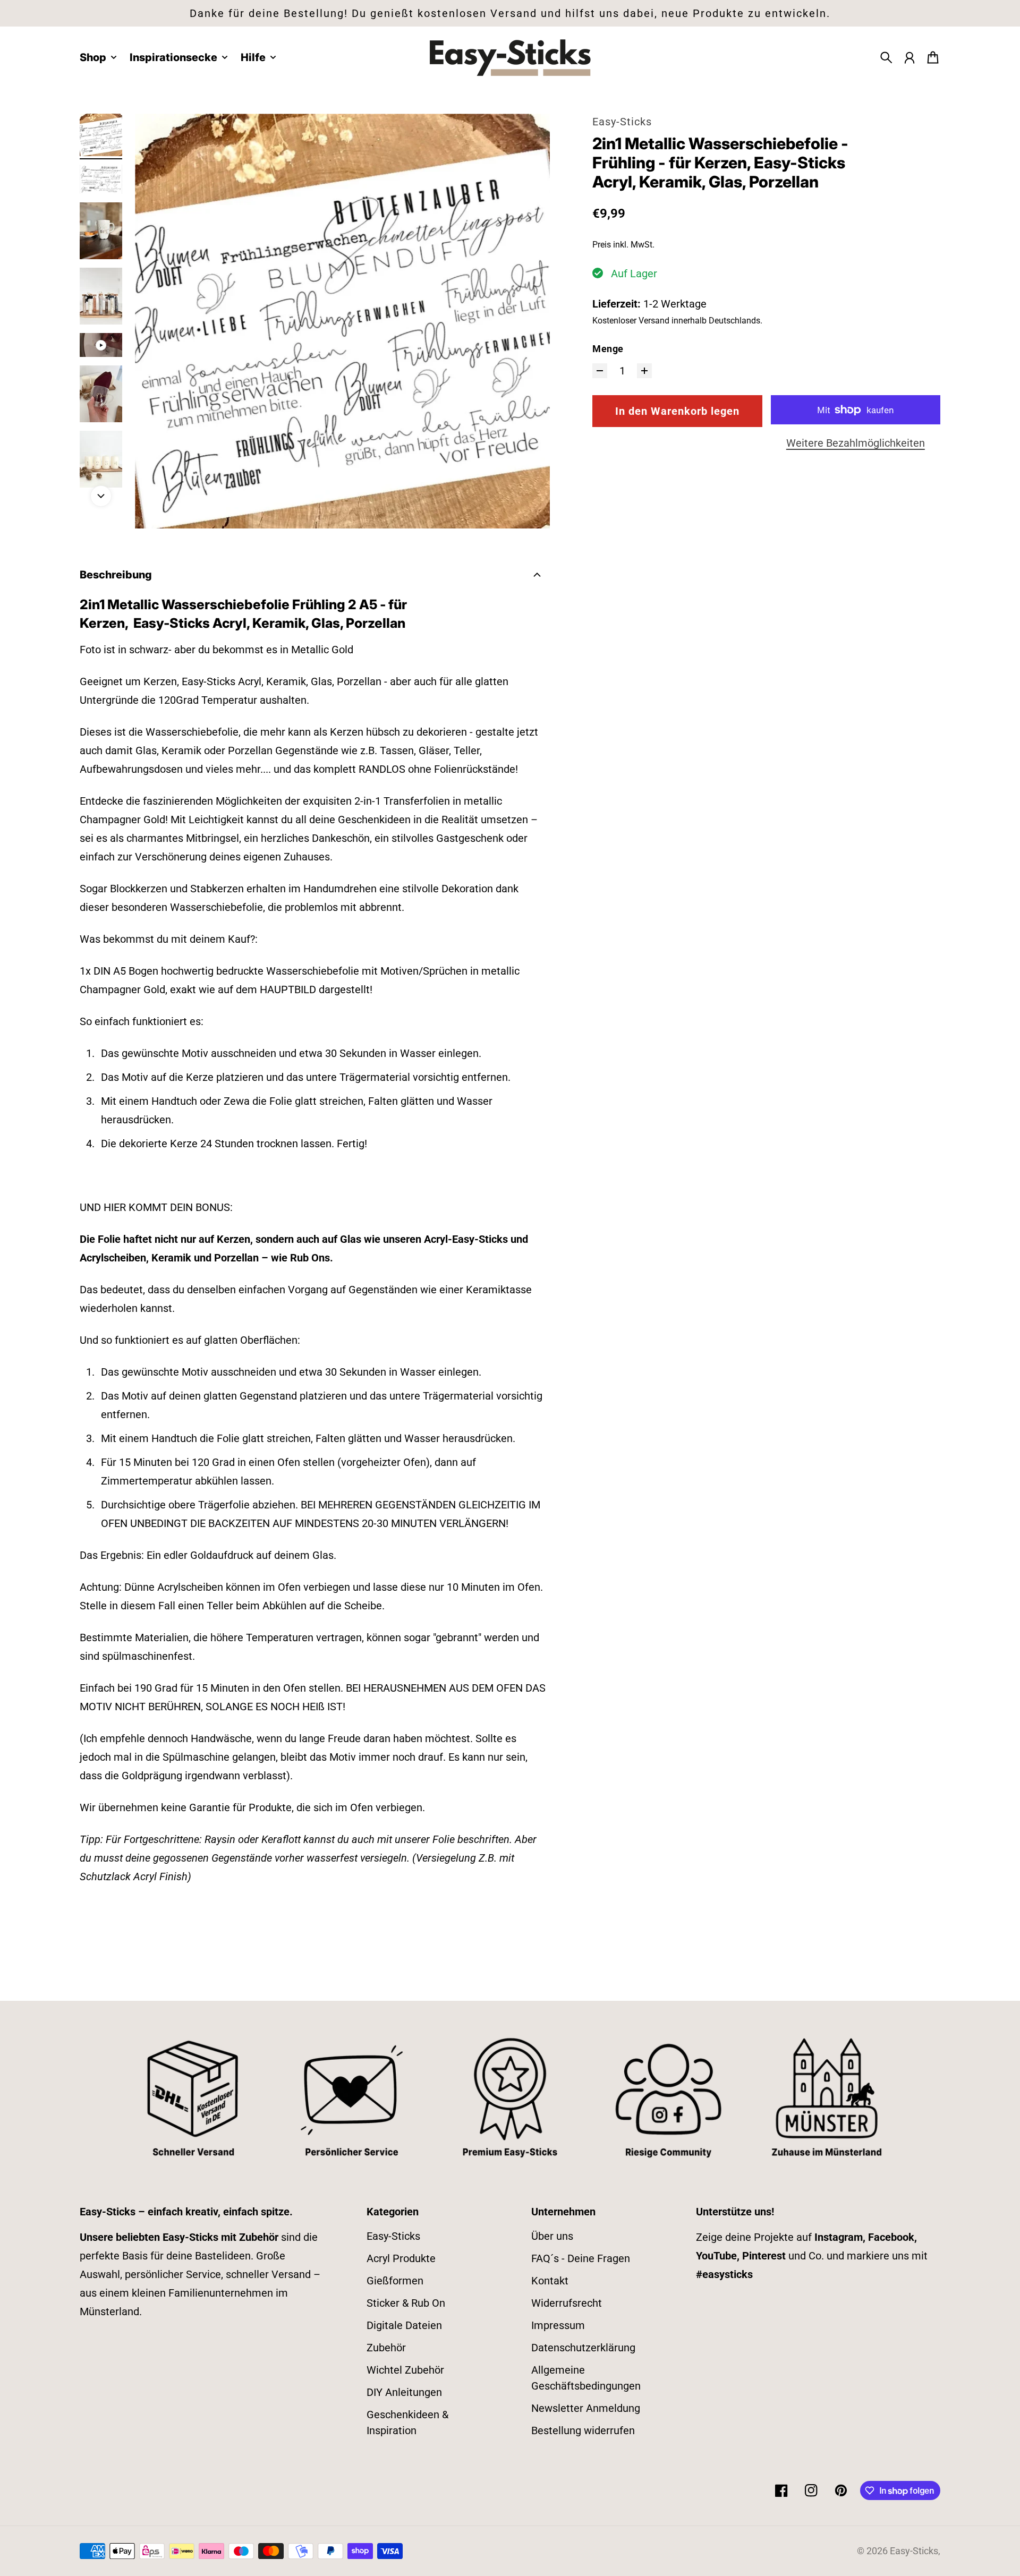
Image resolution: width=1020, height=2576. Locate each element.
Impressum (558, 2325)
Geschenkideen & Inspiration (407, 2423)
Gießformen (395, 2281)
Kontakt (550, 2281)
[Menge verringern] (600, 371)
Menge (608, 349)
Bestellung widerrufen (583, 2430)
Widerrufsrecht (567, 2303)
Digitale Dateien (404, 2325)
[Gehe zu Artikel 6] (101, 394)
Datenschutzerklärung (583, 2348)
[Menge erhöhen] (644, 371)
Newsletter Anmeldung (586, 2408)
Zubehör (386, 2348)
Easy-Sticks (622, 122)
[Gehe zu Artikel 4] (101, 296)
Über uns (552, 2236)
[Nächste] (101, 496)
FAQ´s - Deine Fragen (581, 2258)
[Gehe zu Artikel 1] (101, 135)
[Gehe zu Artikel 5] (101, 345)
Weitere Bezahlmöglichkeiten (856, 443)
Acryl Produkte (401, 2258)
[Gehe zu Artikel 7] (101, 459)
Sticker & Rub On (406, 2303)
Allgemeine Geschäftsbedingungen (586, 2378)
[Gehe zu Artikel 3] (101, 231)
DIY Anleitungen (404, 2392)
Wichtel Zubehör (405, 2370)
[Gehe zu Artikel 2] (101, 179)
